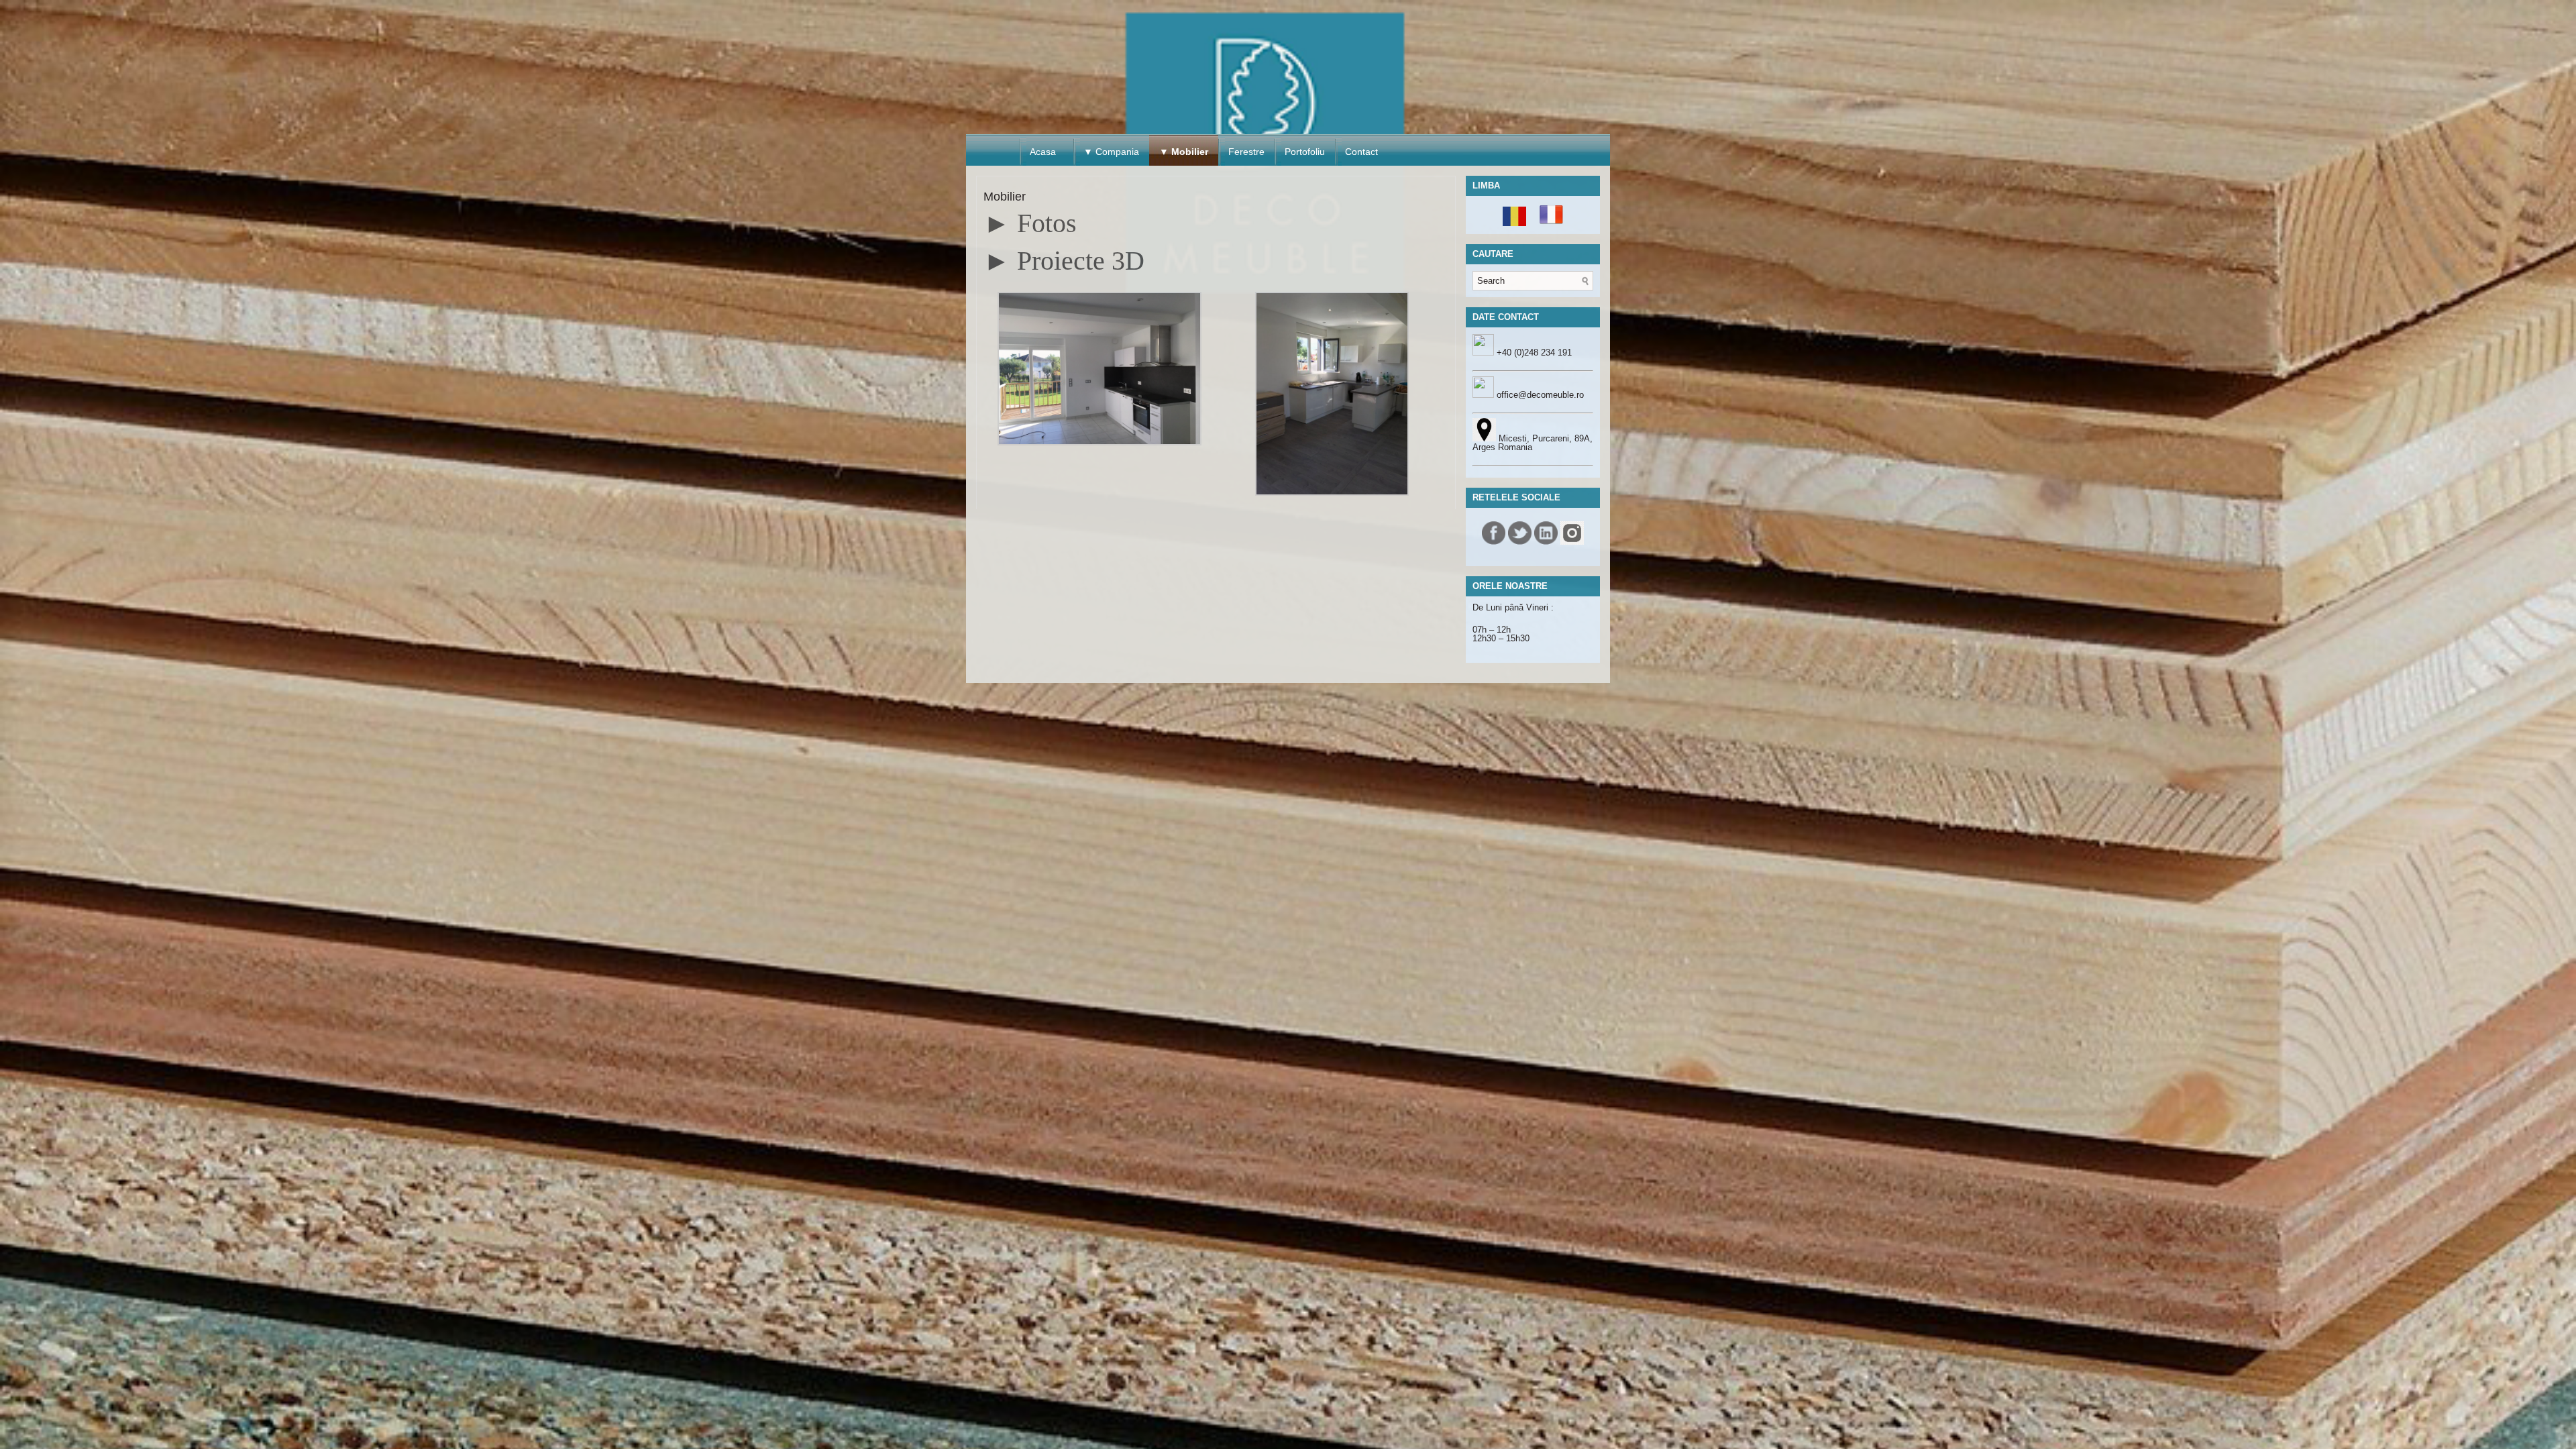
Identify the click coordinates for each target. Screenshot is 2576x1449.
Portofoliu (1305, 152)
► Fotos (1030, 223)
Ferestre (1246, 152)
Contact (1361, 152)
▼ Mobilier (1184, 152)
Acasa (1043, 152)
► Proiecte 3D (1064, 261)
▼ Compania (1111, 152)
